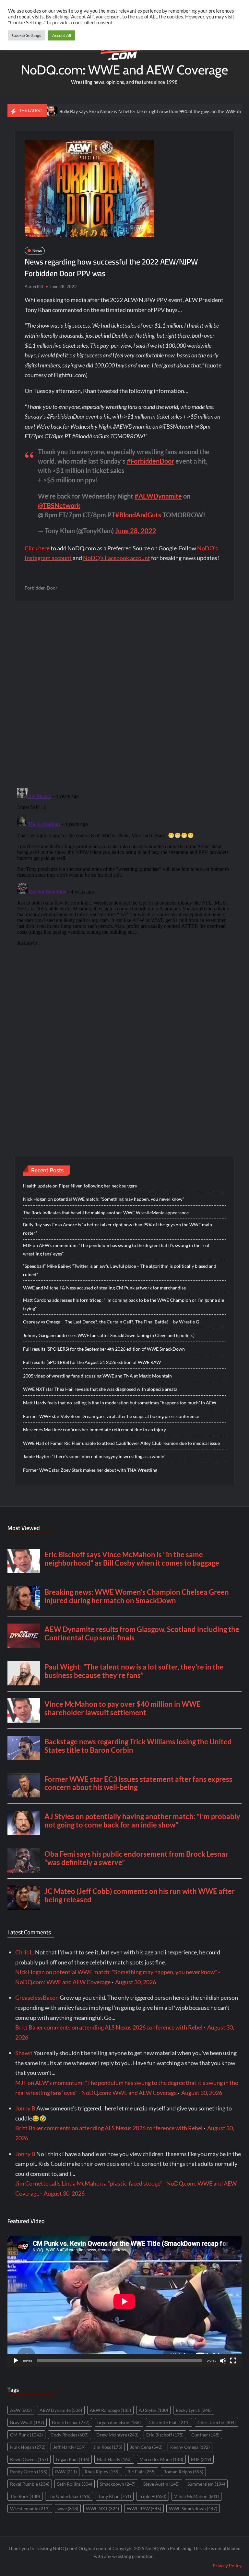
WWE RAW (144, 2509)
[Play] (16, 2361)
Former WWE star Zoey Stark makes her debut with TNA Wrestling (90, 1470)
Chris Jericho (217, 2422)
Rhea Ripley (102, 2472)
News (37, 250)
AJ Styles (153, 2410)
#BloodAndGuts (138, 515)
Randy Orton (29, 2472)
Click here (37, 548)
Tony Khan (115, 2496)
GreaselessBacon (37, 1997)
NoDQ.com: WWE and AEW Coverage (124, 70)
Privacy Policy (227, 2565)
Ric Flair (142, 2472)
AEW (21, 2410)
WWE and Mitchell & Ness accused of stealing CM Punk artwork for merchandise (104, 1288)
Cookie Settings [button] (27, 35)
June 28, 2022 (136, 531)
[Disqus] (125, 866)
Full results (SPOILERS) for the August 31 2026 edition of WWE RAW (92, 1362)
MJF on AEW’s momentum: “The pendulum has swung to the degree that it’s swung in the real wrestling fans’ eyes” (116, 1249)
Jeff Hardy (69, 2447)
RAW (66, 2472)
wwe (68, 2509)
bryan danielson (119, 2422)
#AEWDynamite (158, 496)
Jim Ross (108, 2447)
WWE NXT (102, 2509)
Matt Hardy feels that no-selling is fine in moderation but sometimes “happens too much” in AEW (120, 1403)
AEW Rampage (110, 2410)
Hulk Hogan (28, 2447)
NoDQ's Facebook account (117, 558)
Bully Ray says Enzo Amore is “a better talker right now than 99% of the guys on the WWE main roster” (119, 111)
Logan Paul (72, 2459)
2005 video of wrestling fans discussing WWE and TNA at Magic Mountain (97, 1376)
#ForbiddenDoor (150, 461)
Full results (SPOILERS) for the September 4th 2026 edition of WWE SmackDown (104, 1349)
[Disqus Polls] (124, 694)
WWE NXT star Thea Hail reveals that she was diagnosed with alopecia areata (100, 1389)
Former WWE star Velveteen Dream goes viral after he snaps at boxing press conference (111, 1416)
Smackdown (118, 2484)
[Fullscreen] (233, 2361)
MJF (201, 2459)
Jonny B (25, 2108)
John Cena (146, 2447)
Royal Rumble (30, 2484)
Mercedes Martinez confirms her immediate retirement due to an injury (95, 1429)
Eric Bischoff (165, 2435)
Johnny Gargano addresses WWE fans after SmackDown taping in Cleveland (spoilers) (109, 1335)
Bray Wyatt (27, 2422)
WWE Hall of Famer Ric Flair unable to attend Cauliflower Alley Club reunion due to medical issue (121, 1443)
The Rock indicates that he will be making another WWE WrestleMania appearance (106, 1213)
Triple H (153, 2496)
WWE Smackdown (193, 2509)
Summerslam (206, 2484)
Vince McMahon (196, 2496)
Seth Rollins (75, 2484)
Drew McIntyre (117, 2435)
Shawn (24, 2053)
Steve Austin (161, 2484)
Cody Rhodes (70, 2435)
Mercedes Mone (161, 2459)
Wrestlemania (30, 2509)
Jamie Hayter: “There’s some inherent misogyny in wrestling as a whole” (94, 1456)
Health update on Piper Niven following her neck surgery (80, 1186)
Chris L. (25, 1952)
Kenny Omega (190, 2447)
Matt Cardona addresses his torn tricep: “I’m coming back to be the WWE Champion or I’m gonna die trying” (124, 1304)
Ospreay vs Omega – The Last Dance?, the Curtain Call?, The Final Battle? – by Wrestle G (111, 1322)
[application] (124, 2301)
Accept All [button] (62, 35)
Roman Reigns (183, 2472)
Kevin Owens (29, 2459)
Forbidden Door (41, 588)
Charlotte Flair (169, 2422)
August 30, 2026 (136, 1982)
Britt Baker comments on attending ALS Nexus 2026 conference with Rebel (109, 2027)
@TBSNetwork (59, 505)
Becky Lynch (194, 2410)
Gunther (205, 2435)
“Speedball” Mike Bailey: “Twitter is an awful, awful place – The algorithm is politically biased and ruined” (120, 1270)
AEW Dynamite (61, 2410)
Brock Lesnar (71, 2422)
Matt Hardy (114, 2459)
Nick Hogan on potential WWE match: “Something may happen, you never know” (104, 1199)
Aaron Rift (34, 287)
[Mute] (223, 2361)
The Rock (25, 2496)
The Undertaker (69, 2496)
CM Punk (26, 2435)
